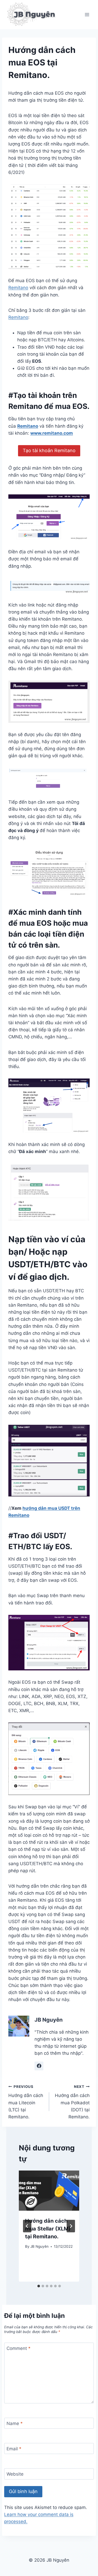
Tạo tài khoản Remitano (49, 450)
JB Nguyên (49, 2020)
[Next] (71, 2226)
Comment (19, 2348)
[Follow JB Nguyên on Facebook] (39, 2066)
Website (15, 2474)
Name (15, 2423)
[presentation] (49, 2191)
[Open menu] (87, 14)
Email (14, 2449)
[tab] (39, 2286)
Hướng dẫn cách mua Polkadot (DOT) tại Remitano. (72, 2102)
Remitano (18, 288)
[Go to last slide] (27, 2226)
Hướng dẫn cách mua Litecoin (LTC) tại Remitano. (26, 2102)
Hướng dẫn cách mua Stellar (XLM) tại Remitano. (48, 2229)
